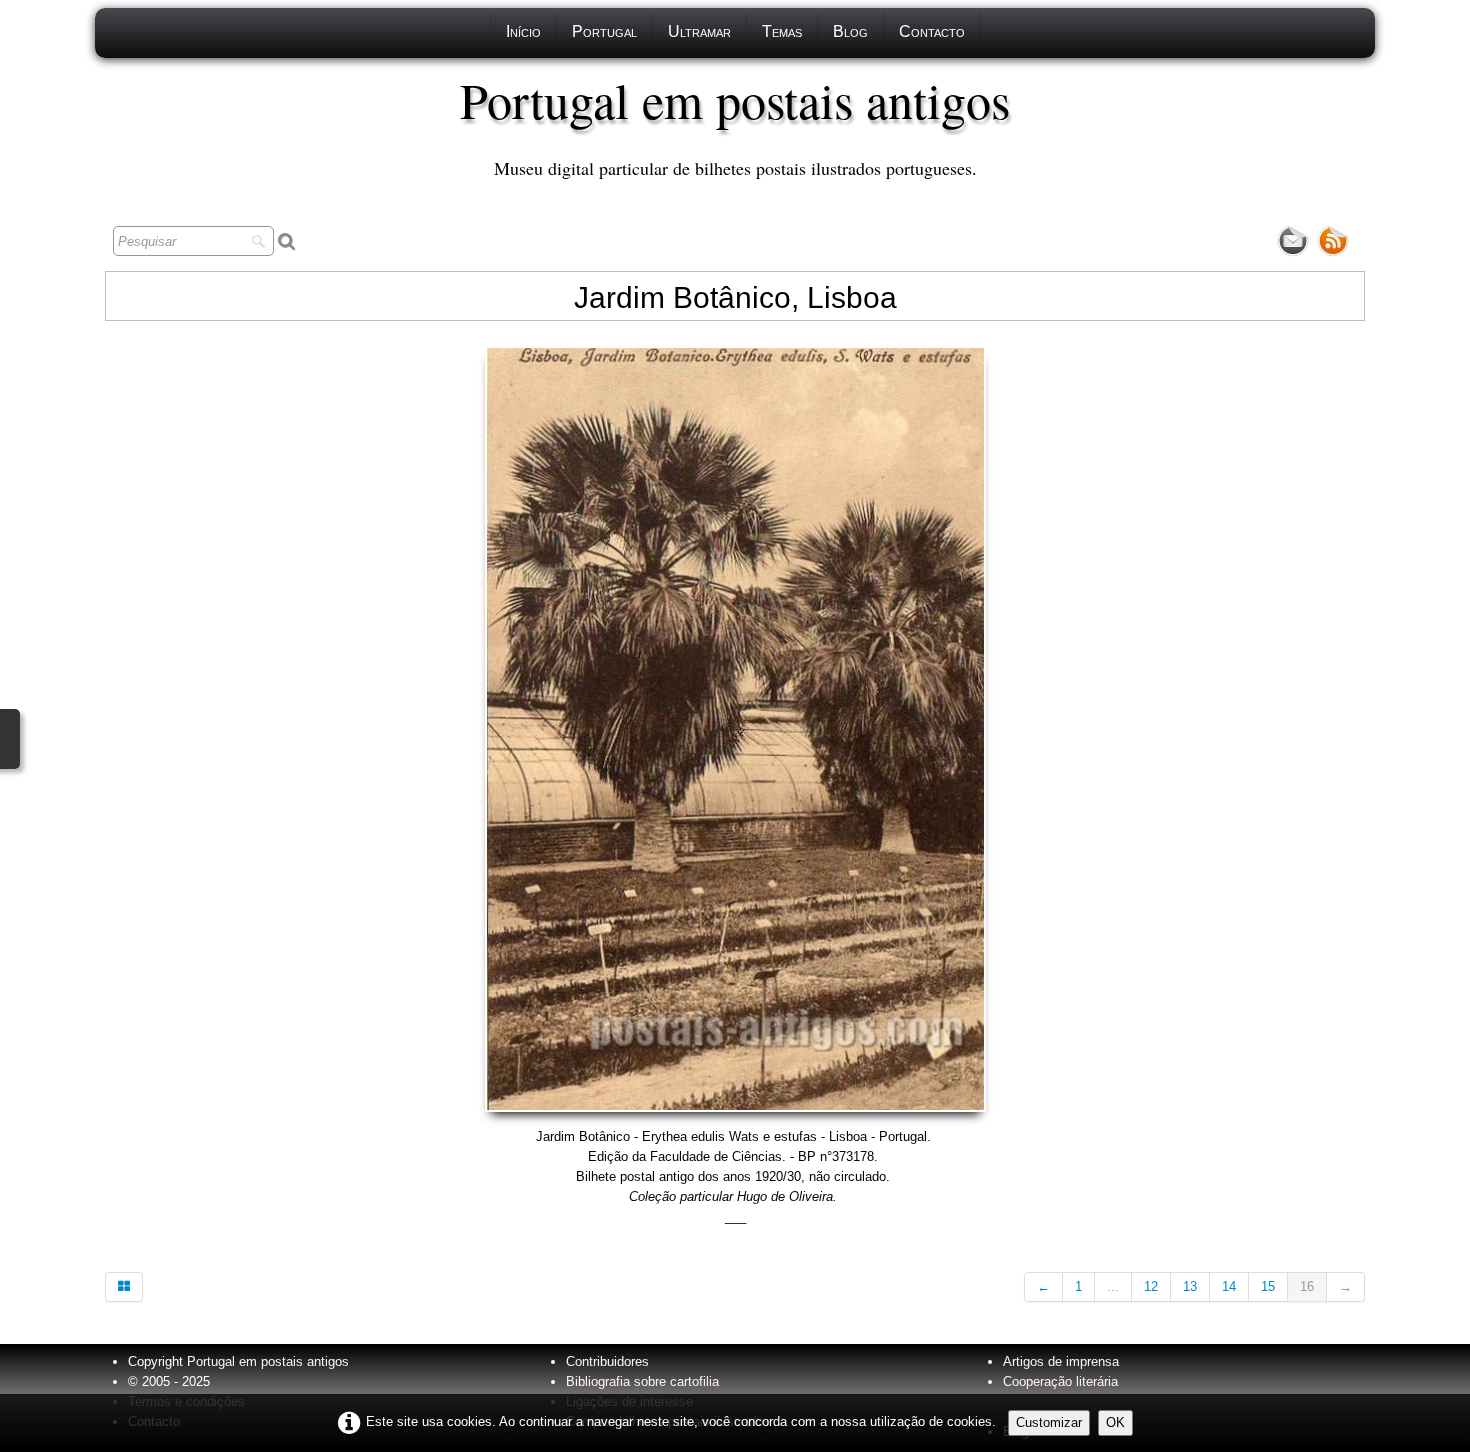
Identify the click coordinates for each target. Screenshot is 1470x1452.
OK (1115, 1422)
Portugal (604, 31)
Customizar (1049, 1422)
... (1113, 1286)
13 (1190, 1286)
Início (523, 31)
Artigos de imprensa (1061, 1361)
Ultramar (699, 31)
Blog (850, 31)
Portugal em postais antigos (268, 1361)
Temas (782, 31)
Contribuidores (607, 1361)
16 (1307, 1286)
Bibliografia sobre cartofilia (642, 1381)
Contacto (932, 31)
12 (1151, 1286)
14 (1229, 1286)
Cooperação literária (1060, 1381)
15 (1268, 1286)
